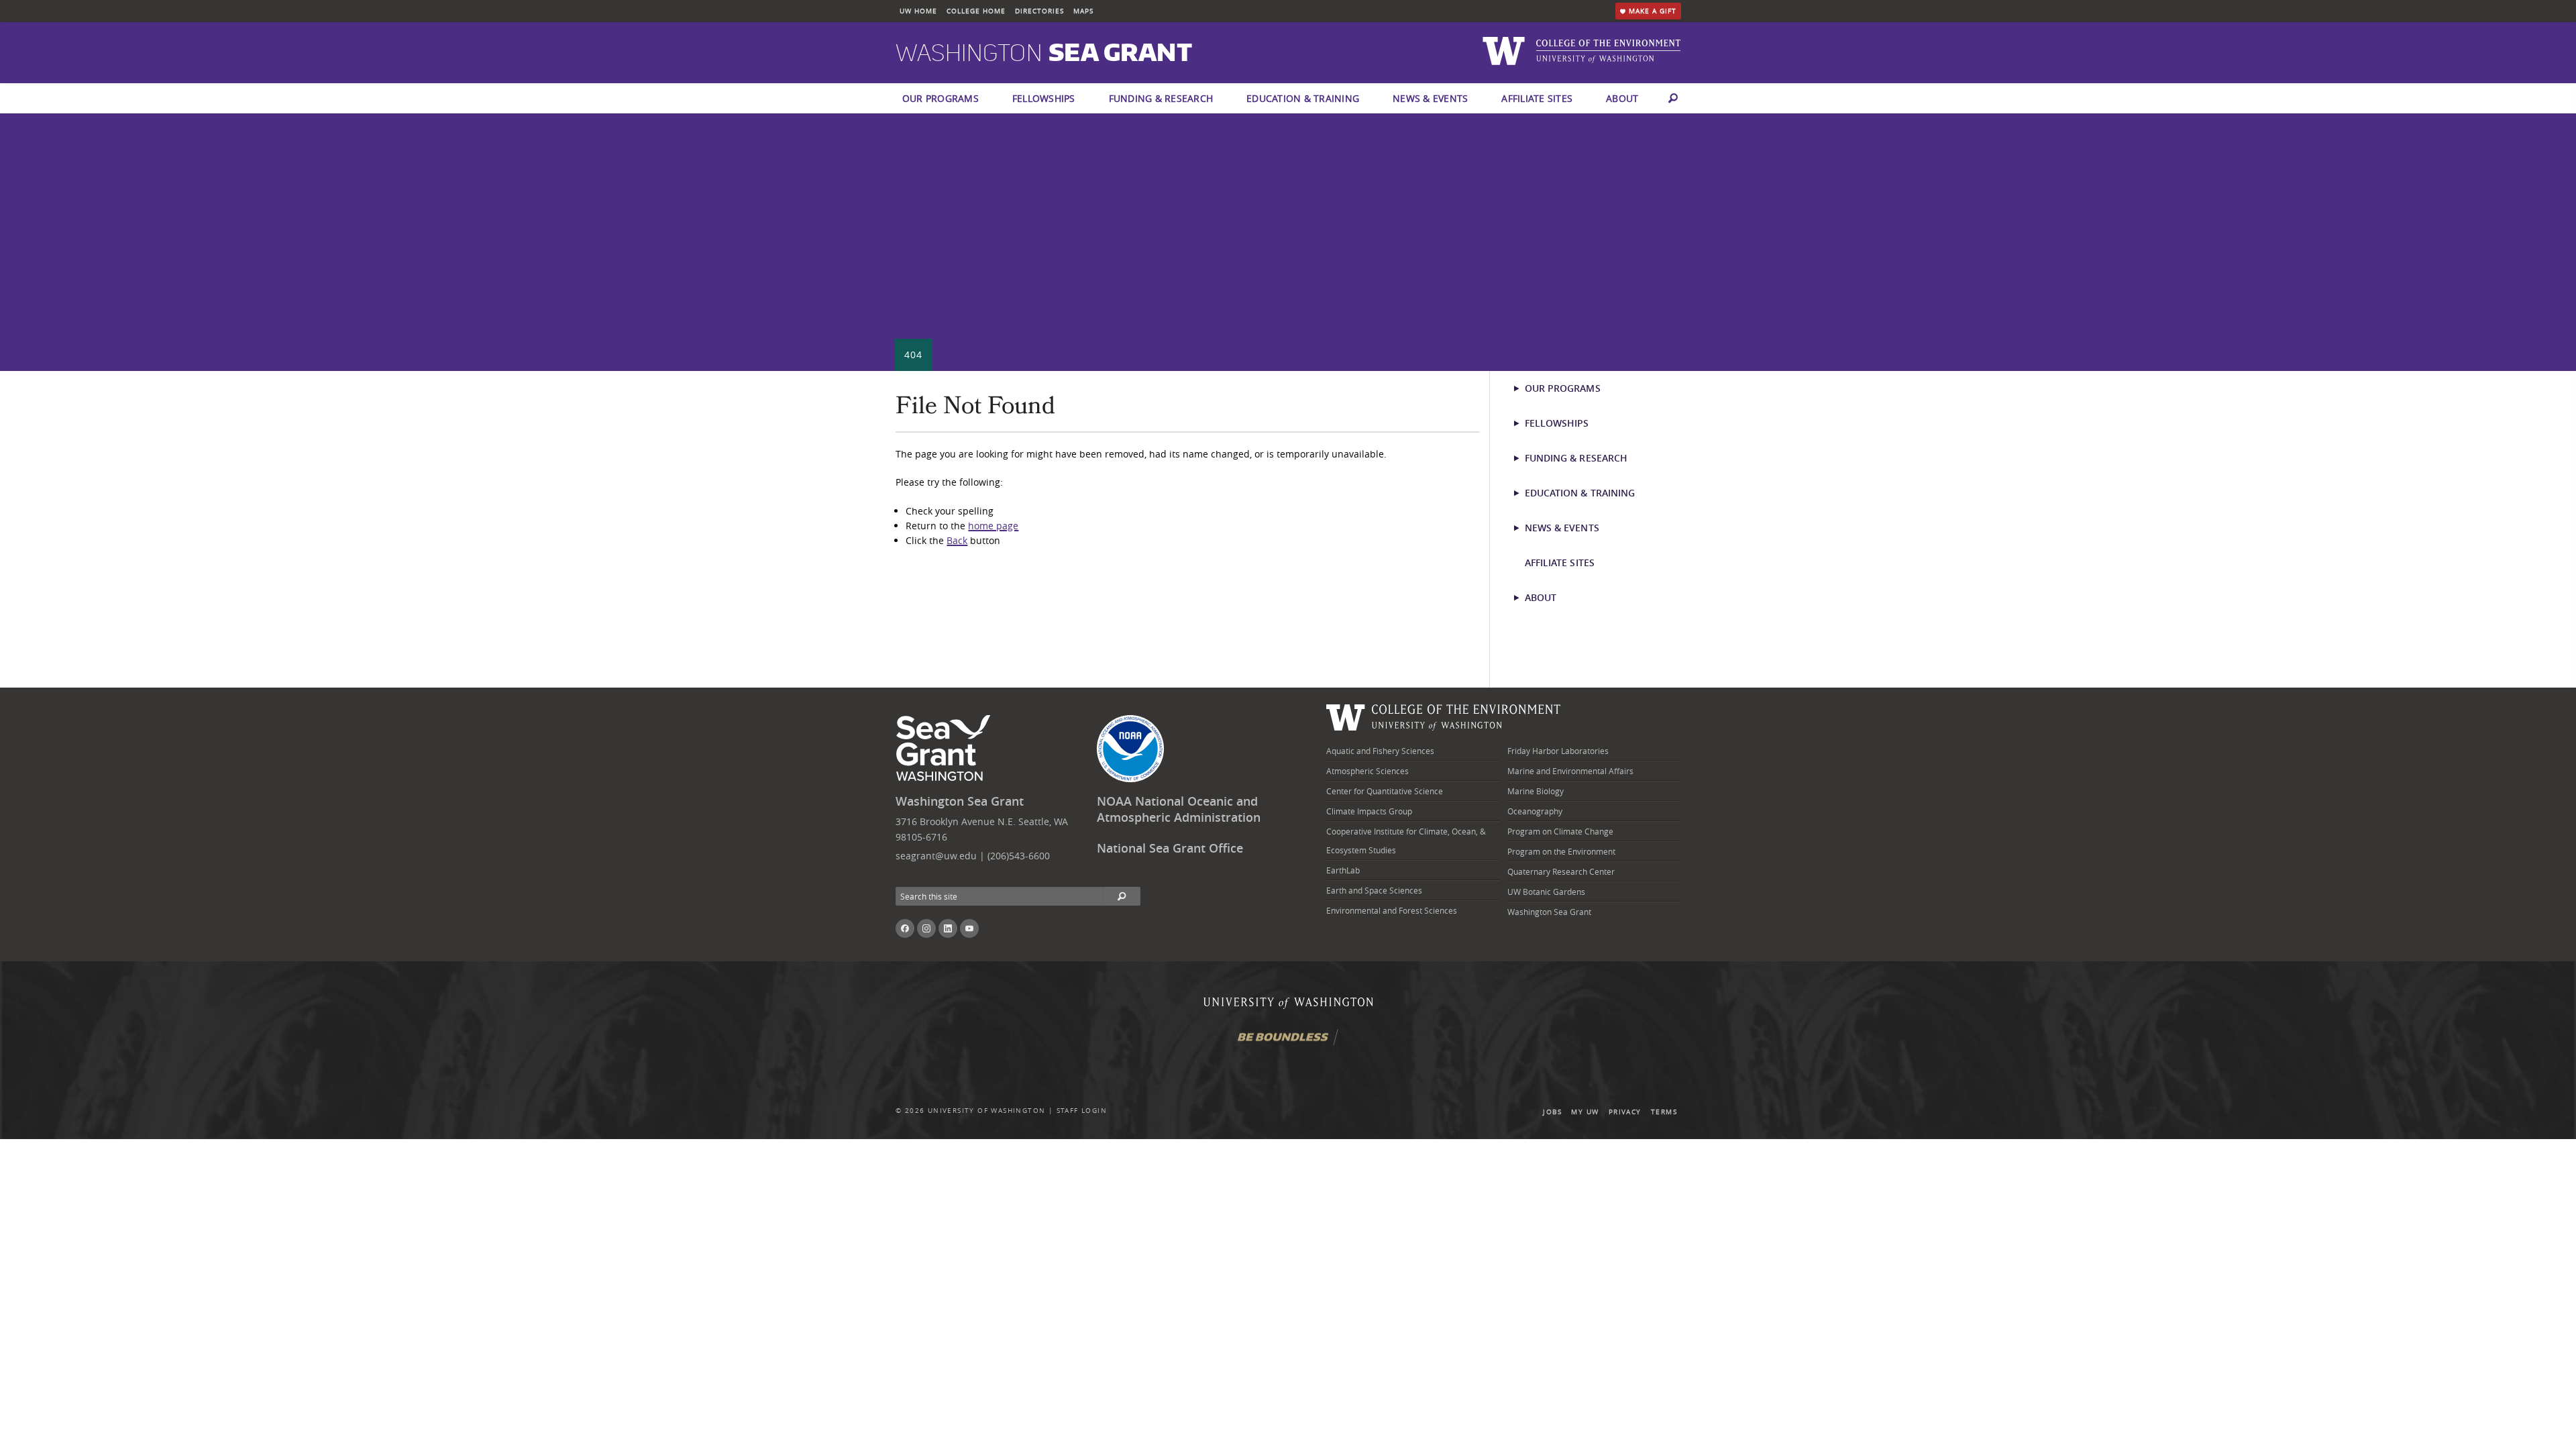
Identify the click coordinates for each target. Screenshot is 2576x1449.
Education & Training (1303, 98)
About (1622, 98)
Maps (1083, 11)
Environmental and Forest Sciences (1392, 910)
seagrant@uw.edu (936, 856)
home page (993, 526)
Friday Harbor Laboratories (1558, 751)
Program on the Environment (1561, 851)
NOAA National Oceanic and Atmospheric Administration (1179, 810)
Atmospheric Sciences (1367, 771)
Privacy (1625, 1112)
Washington (1044, 54)
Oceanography (1535, 811)
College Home (976, 11)
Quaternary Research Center (1561, 871)
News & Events (1430, 98)
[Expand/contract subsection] (1522, 388)
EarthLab (1343, 870)
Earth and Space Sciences (1374, 890)
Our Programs (941, 98)
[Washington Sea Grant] (946, 749)
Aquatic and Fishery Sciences (1380, 751)
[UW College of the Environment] (1444, 715)
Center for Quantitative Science (1385, 791)
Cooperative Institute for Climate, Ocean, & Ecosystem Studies (1406, 841)
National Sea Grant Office (1170, 848)
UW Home (918, 11)
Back (957, 540)
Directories (1039, 11)
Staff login (1082, 1111)
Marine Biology (1536, 791)
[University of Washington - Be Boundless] (1288, 1042)
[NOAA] (1130, 749)
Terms (1664, 1112)
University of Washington (987, 1111)
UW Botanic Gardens (1546, 892)
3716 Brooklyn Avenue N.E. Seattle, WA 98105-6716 (982, 829)
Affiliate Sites (1537, 98)
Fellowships (1044, 98)
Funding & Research (1161, 98)
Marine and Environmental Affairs (1570, 771)
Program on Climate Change (1560, 831)
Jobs (1552, 1112)
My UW (1585, 1112)
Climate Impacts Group (1369, 811)
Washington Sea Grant (960, 801)
